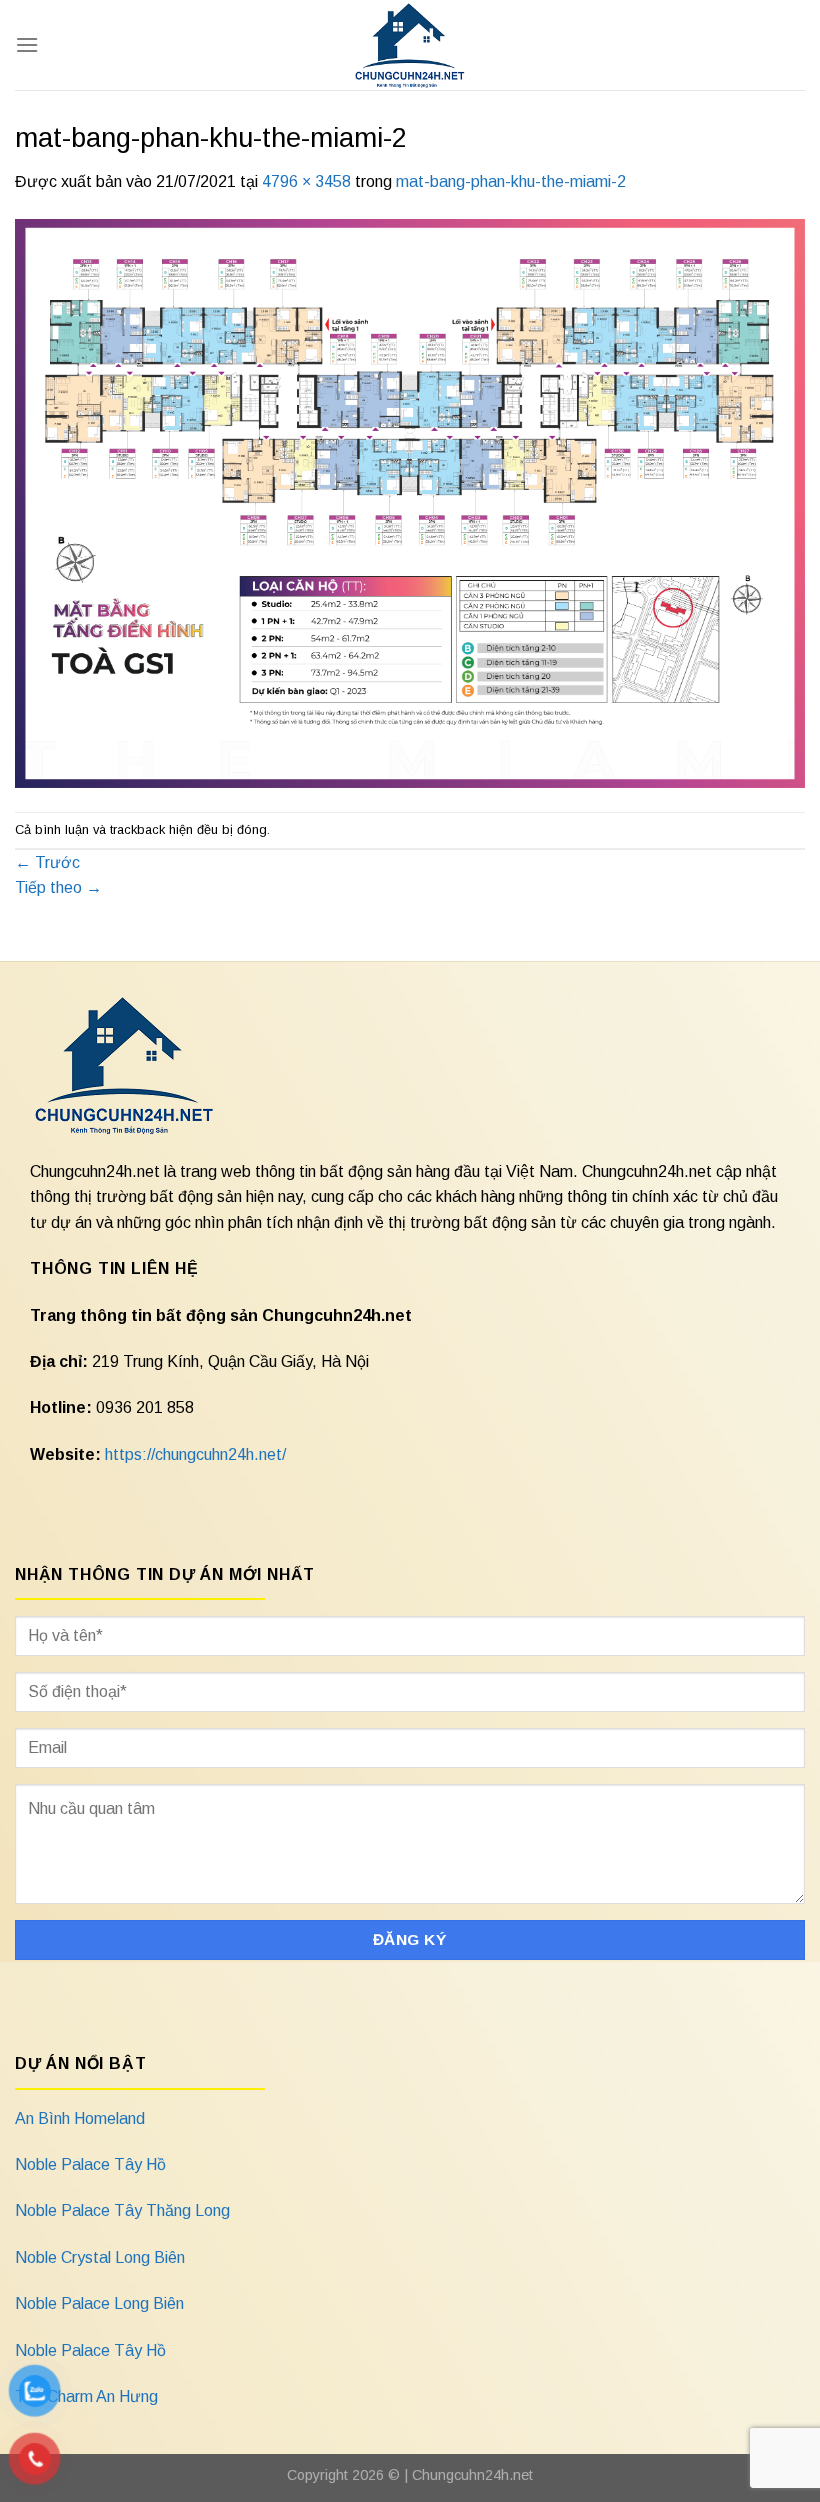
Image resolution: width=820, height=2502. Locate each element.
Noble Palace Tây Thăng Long (122, 2210)
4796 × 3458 (306, 181)
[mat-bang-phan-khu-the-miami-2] (410, 502)
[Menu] (27, 44)
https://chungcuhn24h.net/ (195, 1454)
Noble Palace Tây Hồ (90, 2164)
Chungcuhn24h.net (472, 2475)
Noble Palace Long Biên (99, 2303)
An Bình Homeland (80, 2118)
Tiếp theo (58, 887)
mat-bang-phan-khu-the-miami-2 (511, 181)
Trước (47, 862)
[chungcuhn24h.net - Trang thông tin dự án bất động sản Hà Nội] (410, 45)
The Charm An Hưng (86, 2396)
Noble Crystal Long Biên (100, 2257)
